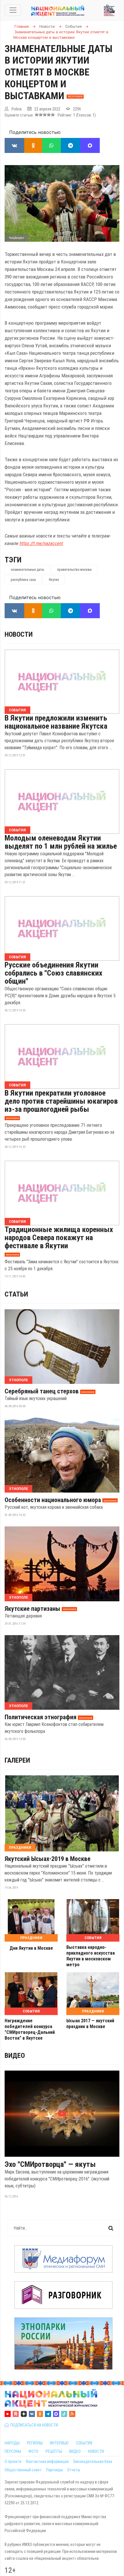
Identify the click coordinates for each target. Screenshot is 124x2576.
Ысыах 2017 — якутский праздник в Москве (90, 2024)
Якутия (54, 580)
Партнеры (55, 2470)
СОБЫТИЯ (84, 2443)
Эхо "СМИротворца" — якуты (50, 2164)
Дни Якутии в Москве (31, 1948)
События (17, 710)
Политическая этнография (41, 1717)
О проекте (13, 2461)
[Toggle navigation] (13, 10)
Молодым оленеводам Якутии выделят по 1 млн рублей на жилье (61, 842)
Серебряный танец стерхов (42, 1391)
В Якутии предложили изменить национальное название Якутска (56, 722)
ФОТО (33, 2451)
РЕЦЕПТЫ (54, 2451)
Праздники (20, 1847)
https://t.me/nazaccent (41, 543)
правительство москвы (74, 570)
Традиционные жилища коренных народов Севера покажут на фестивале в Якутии (59, 1238)
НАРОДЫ (12, 2443)
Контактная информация (47, 2461)
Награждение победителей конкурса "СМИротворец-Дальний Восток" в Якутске (30, 2029)
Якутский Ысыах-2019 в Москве (48, 1859)
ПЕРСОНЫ (13, 2451)
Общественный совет (23, 2470)
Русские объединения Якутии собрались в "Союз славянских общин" (53, 973)
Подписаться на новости (33, 2425)
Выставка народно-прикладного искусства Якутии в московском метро (91, 1956)
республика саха (23, 580)
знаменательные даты (27, 570)
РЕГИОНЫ (35, 2443)
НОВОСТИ (96, 2451)
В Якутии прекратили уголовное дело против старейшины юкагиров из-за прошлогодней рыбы (61, 1101)
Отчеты (74, 2470)
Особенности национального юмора (53, 1500)
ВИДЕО (75, 2451)
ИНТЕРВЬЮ (59, 2443)
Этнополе (18, 1380)
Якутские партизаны (32, 1609)
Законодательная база (93, 2461)
